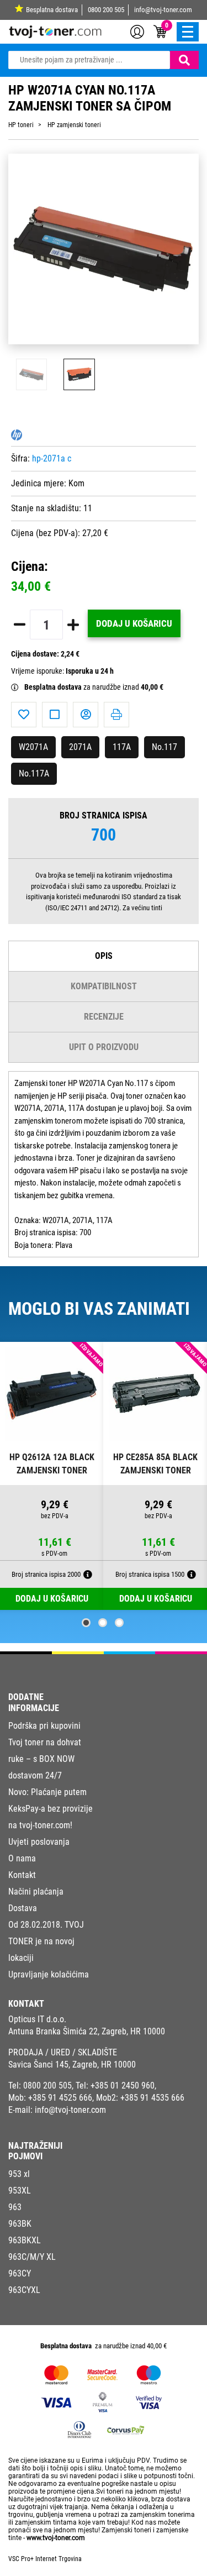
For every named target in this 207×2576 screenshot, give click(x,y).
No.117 (164, 747)
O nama (22, 1858)
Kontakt (22, 1875)
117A (122, 747)
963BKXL (25, 2240)
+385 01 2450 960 (123, 2086)
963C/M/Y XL (32, 2257)
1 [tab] (86, 1623)
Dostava (23, 1908)
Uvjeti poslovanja (39, 1842)
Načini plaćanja (36, 1892)
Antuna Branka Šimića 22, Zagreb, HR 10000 (87, 2031)
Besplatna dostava (52, 10)
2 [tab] (103, 1623)
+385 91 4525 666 (60, 2098)
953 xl (19, 2174)
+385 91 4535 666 (152, 2098)
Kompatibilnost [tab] (104, 986)
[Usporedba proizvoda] (55, 715)
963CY (20, 2273)
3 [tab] (119, 1623)
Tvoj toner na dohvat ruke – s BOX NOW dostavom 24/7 (45, 1759)
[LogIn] (137, 31)
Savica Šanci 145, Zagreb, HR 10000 (72, 2065)
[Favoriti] (24, 715)
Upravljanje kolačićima (49, 1974)
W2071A (33, 747)
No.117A (34, 773)
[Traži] (184, 60)
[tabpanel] (52, 1476)
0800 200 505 (106, 10)
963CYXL (24, 2290)
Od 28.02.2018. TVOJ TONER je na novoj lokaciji (46, 1941)
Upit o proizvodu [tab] (104, 1047)
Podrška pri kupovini (44, 1726)
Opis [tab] (104, 956)
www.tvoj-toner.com (56, 2538)
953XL (20, 2191)
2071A (80, 747)
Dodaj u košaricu (134, 623)
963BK (20, 2224)
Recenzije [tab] (104, 1017)
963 (15, 2207)
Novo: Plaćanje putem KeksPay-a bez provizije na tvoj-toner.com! (51, 1809)
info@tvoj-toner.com (163, 10)
